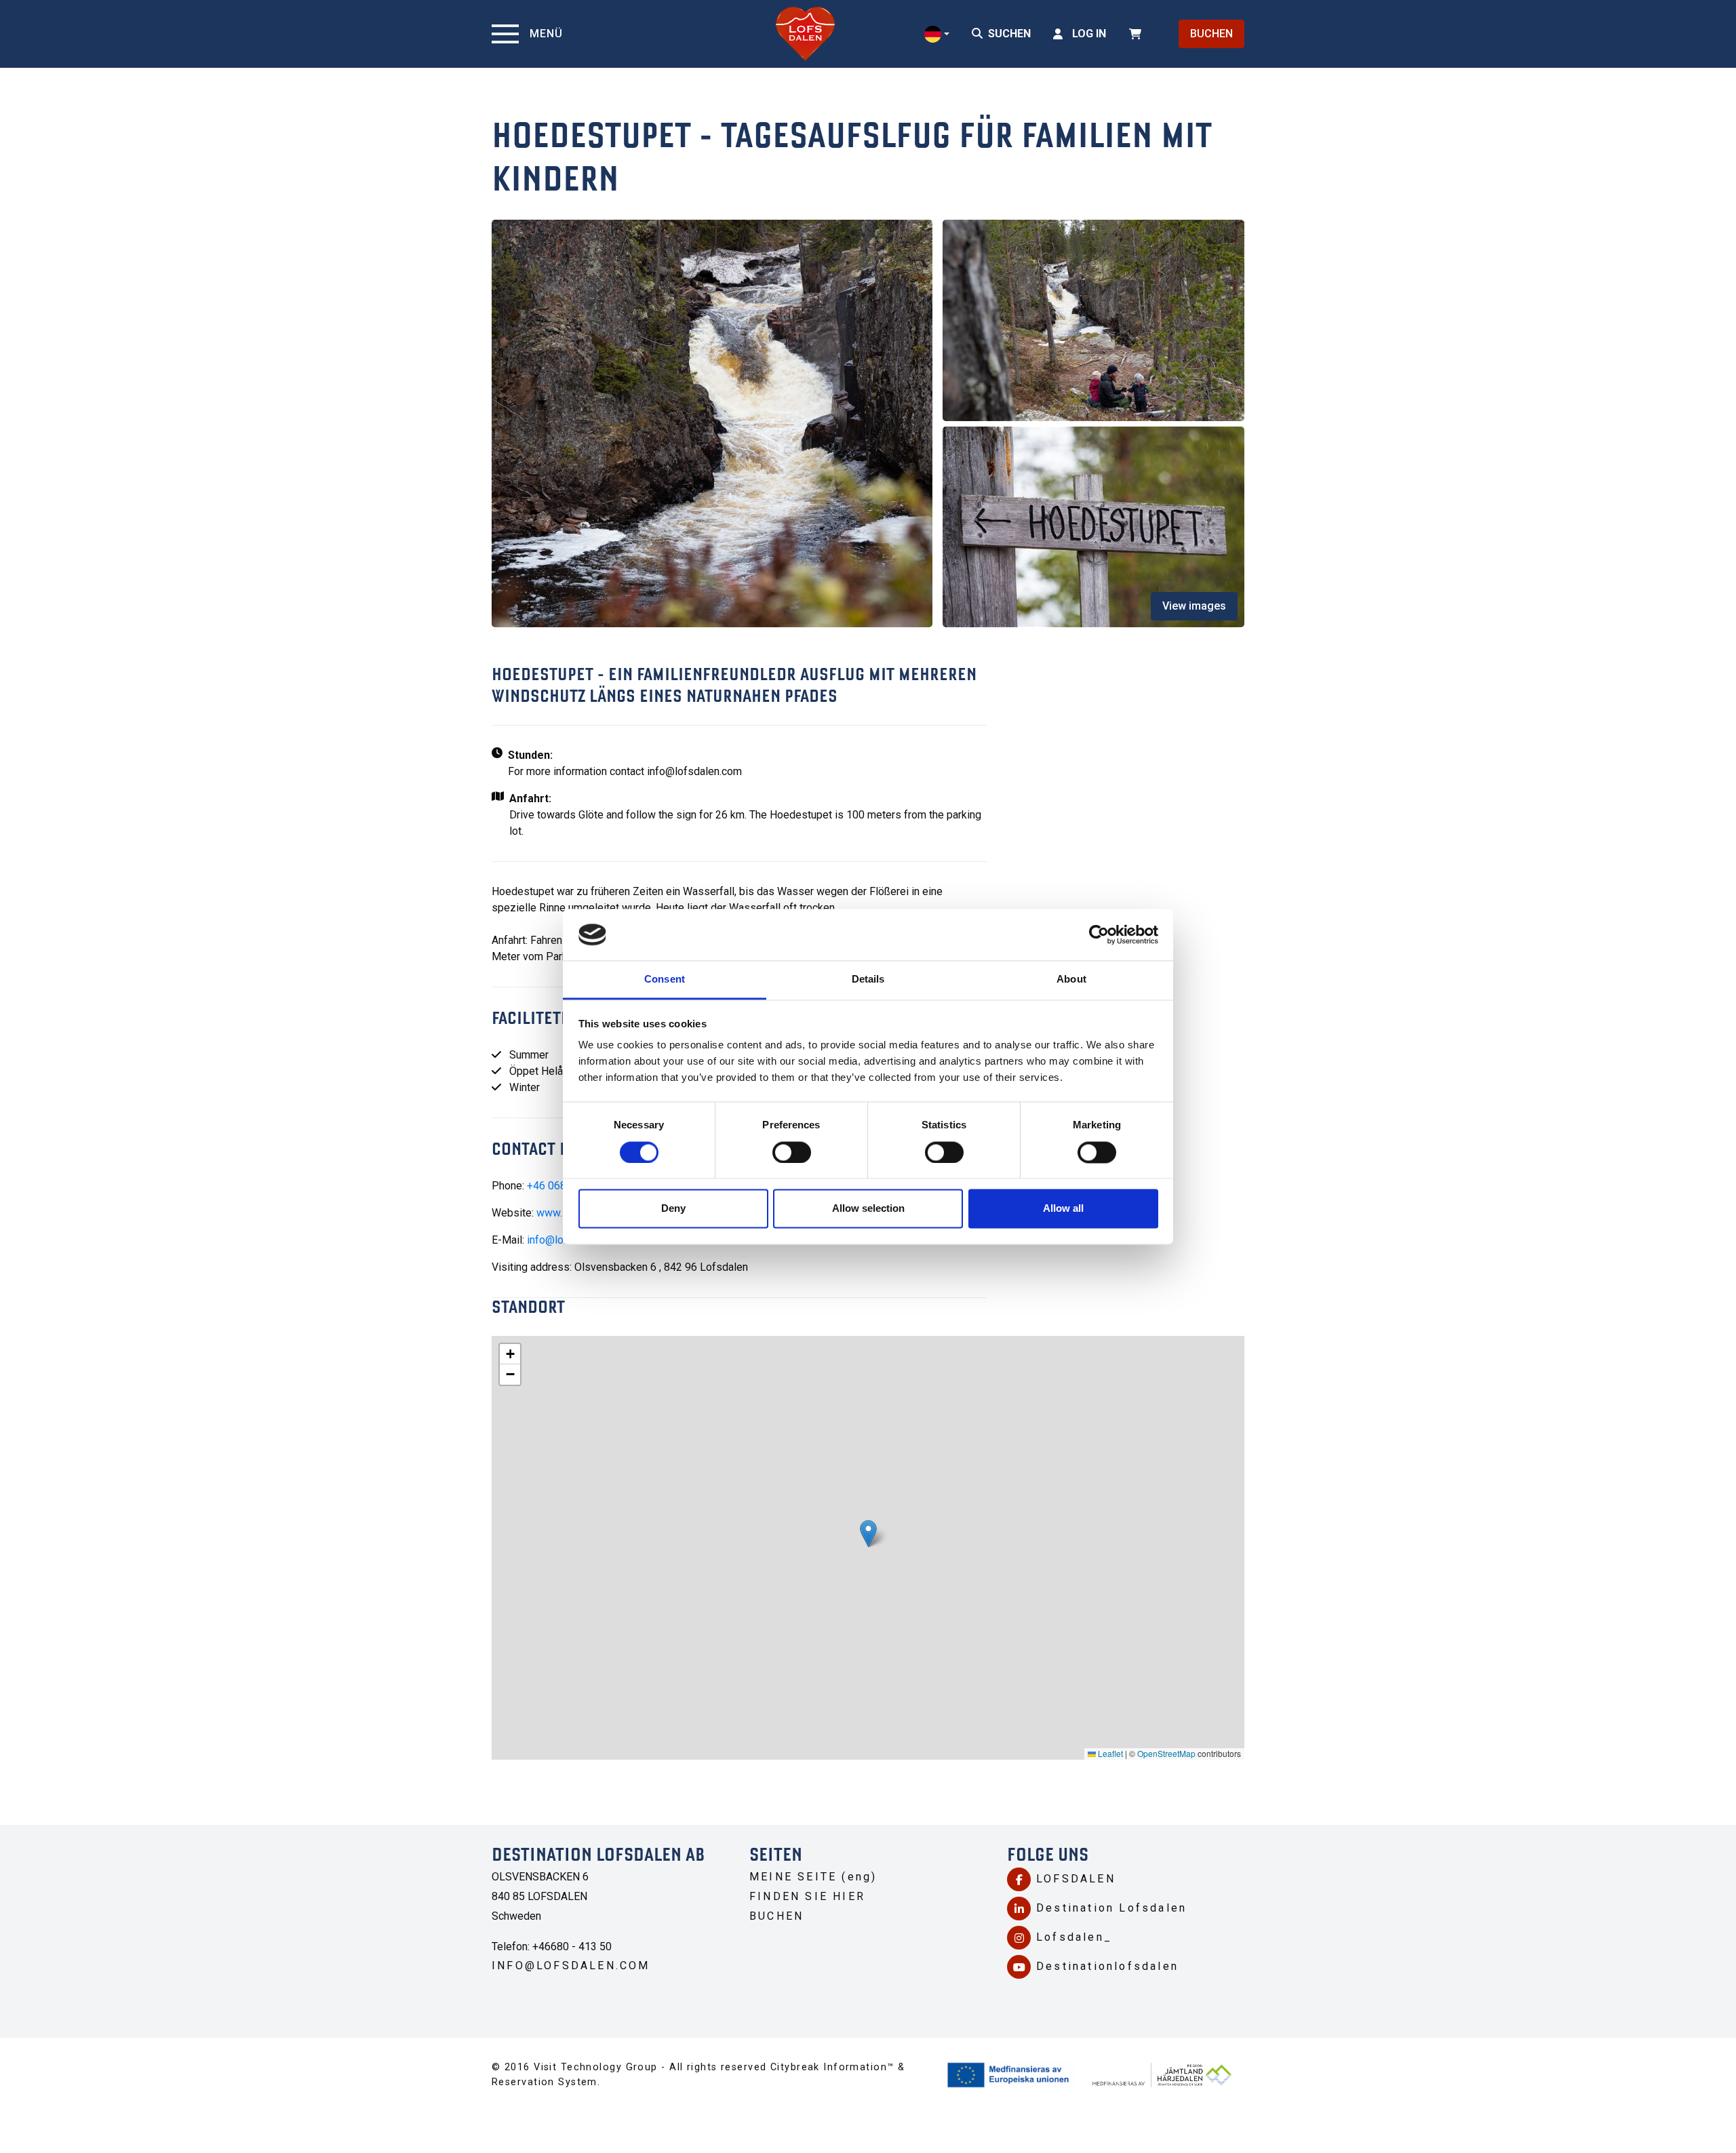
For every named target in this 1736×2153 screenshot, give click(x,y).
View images (1194, 606)
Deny (673, 1209)
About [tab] (1071, 980)
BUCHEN (1211, 34)
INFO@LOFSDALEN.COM (571, 1966)
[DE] (937, 34)
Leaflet (1109, 1753)
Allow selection (868, 1209)
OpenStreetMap (1166, 1753)
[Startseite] (805, 34)
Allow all (1063, 1209)
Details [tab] (868, 980)
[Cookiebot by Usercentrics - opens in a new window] (1099, 934)
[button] (868, 1534)
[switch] (792, 1152)
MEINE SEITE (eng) (813, 1877)
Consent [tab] (665, 980)
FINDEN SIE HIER (807, 1896)
